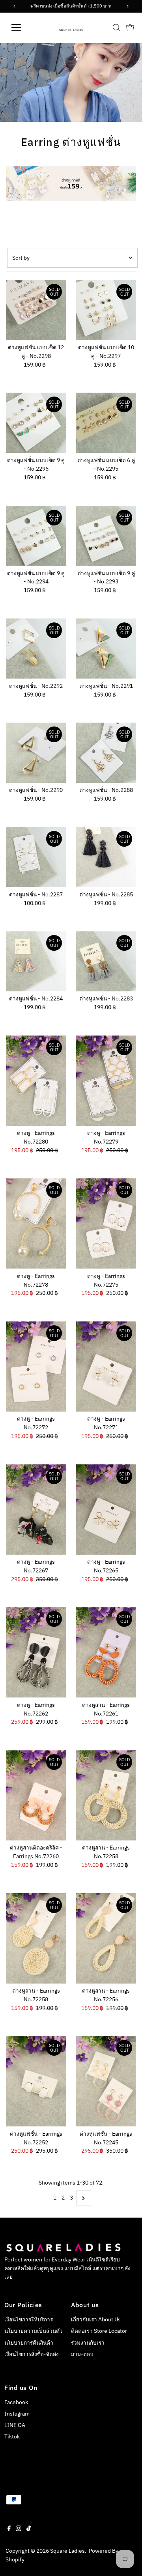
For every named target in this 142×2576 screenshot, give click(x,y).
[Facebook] (9, 2529)
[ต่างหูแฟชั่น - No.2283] (106, 961)
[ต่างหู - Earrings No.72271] (106, 1366)
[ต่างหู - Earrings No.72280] (36, 1081)
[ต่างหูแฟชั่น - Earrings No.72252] (36, 2081)
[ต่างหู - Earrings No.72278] (36, 1223)
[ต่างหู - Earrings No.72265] (106, 1510)
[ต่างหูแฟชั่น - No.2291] (106, 649)
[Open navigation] (21, 28)
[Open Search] (116, 28)
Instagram (17, 2414)
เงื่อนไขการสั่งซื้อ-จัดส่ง (32, 2354)
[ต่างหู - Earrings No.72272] (36, 1366)
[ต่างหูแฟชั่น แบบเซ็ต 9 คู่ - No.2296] (36, 423)
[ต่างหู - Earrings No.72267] (36, 1510)
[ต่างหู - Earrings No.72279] (106, 1081)
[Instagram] (19, 2529)
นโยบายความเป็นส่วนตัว (34, 2331)
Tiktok (12, 2436)
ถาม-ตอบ (82, 2354)
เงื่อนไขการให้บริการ (29, 2319)
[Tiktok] (29, 2529)
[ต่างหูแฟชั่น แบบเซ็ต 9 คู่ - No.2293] (106, 536)
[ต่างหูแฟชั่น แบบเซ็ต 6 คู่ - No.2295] (106, 423)
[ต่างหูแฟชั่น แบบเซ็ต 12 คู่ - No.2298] (36, 310)
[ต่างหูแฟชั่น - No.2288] (106, 753)
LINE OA (15, 2425)
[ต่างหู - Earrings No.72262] (36, 1652)
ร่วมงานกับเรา (88, 2343)
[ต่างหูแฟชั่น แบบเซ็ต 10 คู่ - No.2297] (106, 310)
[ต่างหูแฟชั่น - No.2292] (36, 649)
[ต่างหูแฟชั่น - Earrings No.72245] (106, 2081)
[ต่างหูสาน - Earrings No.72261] (106, 1652)
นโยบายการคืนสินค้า (29, 2343)
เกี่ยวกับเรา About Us (96, 2319)
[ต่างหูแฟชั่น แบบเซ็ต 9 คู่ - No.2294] (36, 536)
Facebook (16, 2402)
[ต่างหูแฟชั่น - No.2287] (36, 857)
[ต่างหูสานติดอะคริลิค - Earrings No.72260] (36, 1795)
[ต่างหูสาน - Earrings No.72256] (106, 1938)
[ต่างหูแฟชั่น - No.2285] (106, 857)
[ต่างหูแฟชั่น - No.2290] (36, 753)
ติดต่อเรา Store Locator (99, 2331)
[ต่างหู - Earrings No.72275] (106, 1223)
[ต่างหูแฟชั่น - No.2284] (36, 961)
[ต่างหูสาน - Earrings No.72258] (106, 1795)
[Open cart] (130, 28)
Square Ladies (67, 2551)
